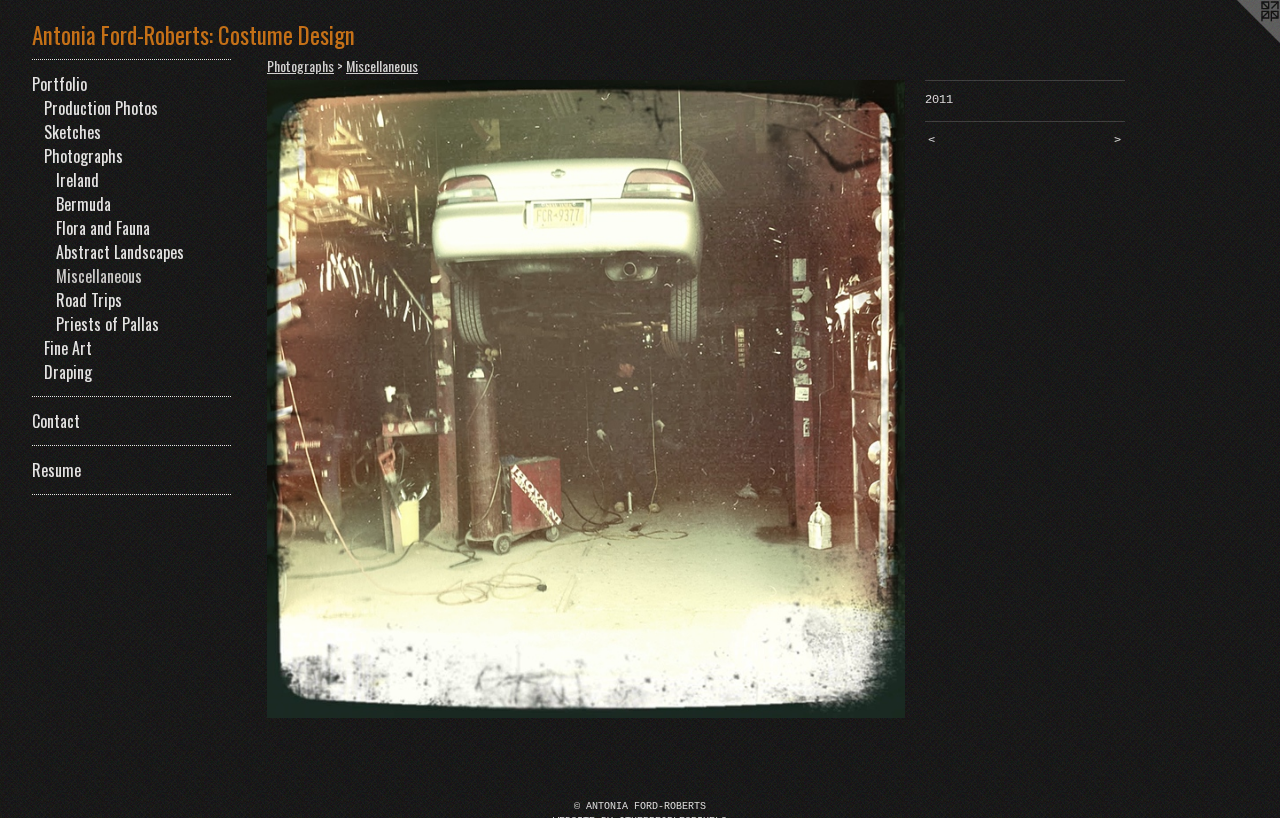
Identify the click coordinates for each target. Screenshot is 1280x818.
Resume (56, 470)
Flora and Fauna (103, 228)
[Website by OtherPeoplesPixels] (1240, 40)
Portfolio (59, 84)
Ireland (77, 180)
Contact (56, 421)
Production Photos (101, 108)
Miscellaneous (99, 276)
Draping (68, 372)
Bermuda (83, 204)
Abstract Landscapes (120, 252)
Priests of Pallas (107, 324)
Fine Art (68, 348)
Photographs (83, 156)
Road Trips (89, 300)
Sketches (72, 132)
